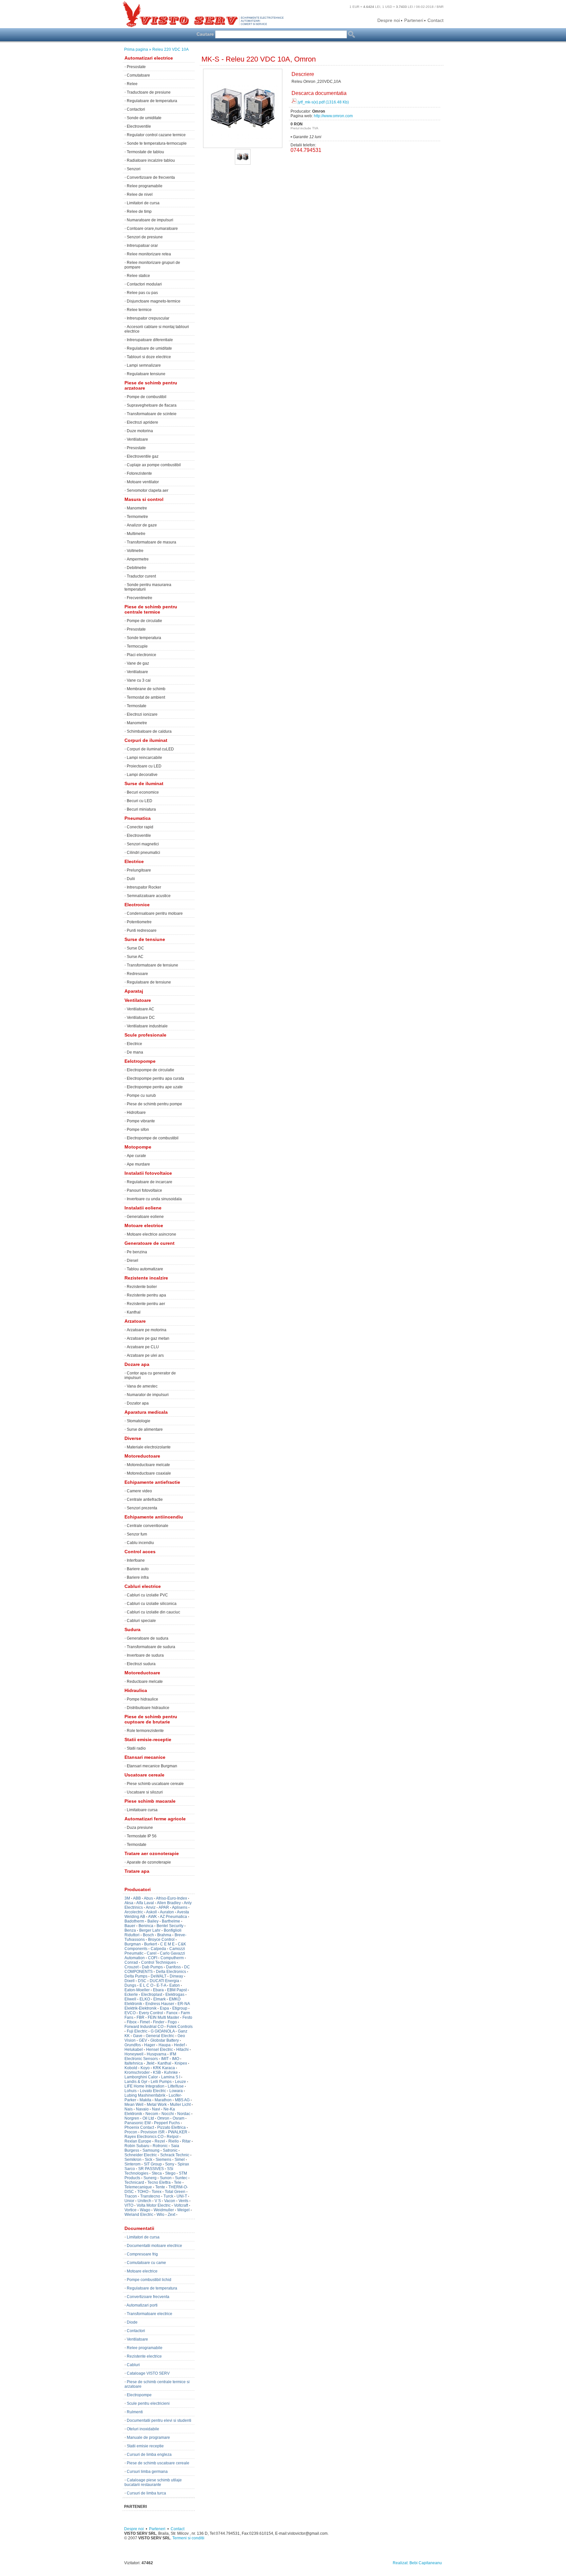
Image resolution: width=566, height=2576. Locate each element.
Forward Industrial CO (144, 2027)
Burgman (133, 1944)
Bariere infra (138, 1577)
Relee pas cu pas (142, 293)
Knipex (181, 2063)
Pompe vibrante (141, 1121)
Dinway (176, 1976)
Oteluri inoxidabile (143, 2429)
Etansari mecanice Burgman (152, 1766)
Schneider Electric (141, 2155)
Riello (174, 2141)
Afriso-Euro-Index (171, 1898)
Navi (156, 2109)
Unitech (144, 2201)
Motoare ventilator (143, 482)
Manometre (137, 508)
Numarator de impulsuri (148, 1395)
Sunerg (150, 2178)
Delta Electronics (171, 1972)
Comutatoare (138, 75)
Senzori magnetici (143, 844)
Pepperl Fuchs (167, 2123)
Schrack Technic (175, 2155)
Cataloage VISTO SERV (148, 2373)
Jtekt (150, 2063)
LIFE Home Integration (144, 2086)
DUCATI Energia (164, 1981)
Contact (435, 20)
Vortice (131, 2210)
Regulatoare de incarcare (150, 1182)
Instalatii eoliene (143, 1208)
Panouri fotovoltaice (144, 1190)
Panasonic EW (138, 2123)
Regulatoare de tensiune (149, 982)
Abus (148, 1898)
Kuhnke (171, 2072)
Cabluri (133, 2365)
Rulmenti (135, 2412)
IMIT (165, 2059)
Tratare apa (137, 1871)
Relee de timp (139, 212)
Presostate (136, 67)
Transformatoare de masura (151, 542)
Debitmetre (137, 568)
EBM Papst (177, 1990)
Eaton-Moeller (137, 1990)
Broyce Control (161, 1940)
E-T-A (161, 1985)
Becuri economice (143, 792)
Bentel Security (170, 1926)
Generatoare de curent (150, 1243)
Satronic (170, 2150)
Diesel (132, 1260)
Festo (187, 2017)
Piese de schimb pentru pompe (154, 1104)
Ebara (158, 1990)
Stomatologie (139, 1421)
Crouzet (132, 1967)
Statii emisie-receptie (148, 1739)
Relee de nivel (140, 194)
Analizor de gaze (142, 525)
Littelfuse (176, 2086)
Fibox (132, 2022)
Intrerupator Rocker (144, 887)
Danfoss (173, 1967)
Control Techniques (159, 1962)
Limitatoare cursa (142, 1810)
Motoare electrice (144, 1225)
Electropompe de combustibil (153, 1138)
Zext (171, 2215)
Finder (159, 2022)
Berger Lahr (150, 1930)
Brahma (164, 1935)
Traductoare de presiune (149, 92)
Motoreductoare (142, 1456)
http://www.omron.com (333, 116)
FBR (141, 2017)
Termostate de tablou (145, 152)
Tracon (131, 2196)
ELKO (145, 1999)
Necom (152, 2114)
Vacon (170, 2201)
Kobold (131, 2068)
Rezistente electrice (144, 2356)
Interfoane (136, 1560)
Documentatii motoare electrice (154, 2246)
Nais (129, 2109)
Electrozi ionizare (142, 714)
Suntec (181, 2178)
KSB (157, 2072)
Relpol (173, 2137)
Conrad (131, 1962)
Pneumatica (138, 818)
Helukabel (134, 2050)
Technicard (134, 2182)
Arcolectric (134, 1912)
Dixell (130, 1981)
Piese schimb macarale (150, 1801)
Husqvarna (157, 2054)
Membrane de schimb (146, 689)
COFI (153, 1958)
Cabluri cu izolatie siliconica (152, 1604)
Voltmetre (135, 551)
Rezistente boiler (142, 1287)
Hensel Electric (160, 2050)
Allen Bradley (169, 1903)
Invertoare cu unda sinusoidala (154, 1199)
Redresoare (137, 974)
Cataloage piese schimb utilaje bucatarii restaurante (153, 2482)
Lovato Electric (153, 2091)
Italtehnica (134, 2063)
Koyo (145, 2068)
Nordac (184, 2114)
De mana (135, 1052)
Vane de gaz (138, 663)
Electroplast (152, 1995)
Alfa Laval (145, 1903)
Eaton (175, 1985)
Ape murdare (138, 1164)
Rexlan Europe (138, 2141)
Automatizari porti (142, 2305)
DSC (142, 1981)
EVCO (130, 2013)
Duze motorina (140, 431)
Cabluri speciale (141, 1621)
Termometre (137, 517)
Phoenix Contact (139, 2127)
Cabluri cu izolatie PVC (147, 1595)
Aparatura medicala (146, 1412)
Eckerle (131, 1995)
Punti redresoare (142, 930)
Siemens (163, 2160)
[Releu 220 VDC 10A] (243, 162)
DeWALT (159, 1976)
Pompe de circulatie (144, 621)
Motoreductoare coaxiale (149, 1473)
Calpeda (158, 1949)
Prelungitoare (139, 870)
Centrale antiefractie (145, 1500)
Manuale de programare (148, 2438)
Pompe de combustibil (147, 397)
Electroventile (139, 126)
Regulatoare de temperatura (152, 101)
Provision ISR (153, 2132)
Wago (145, 2210)
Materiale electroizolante (149, 1447)
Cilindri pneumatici (143, 853)
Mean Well (134, 2105)
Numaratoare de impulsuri (150, 220)
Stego (170, 2173)
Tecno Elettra (159, 2182)
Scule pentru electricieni (148, 2403)
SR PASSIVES (151, 2169)
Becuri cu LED (140, 801)
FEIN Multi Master (163, 2017)
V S (158, 2201)
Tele (178, 2182)
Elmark (160, 1999)
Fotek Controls (180, 2027)
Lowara (176, 2091)
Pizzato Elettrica (171, 2127)
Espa (164, 2008)
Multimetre (136, 534)
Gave (138, 2036)
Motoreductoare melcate (148, 1465)
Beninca (146, 1926)
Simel (180, 2160)
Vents (183, 2201)
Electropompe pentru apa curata (155, 1078)
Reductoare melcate (145, 1682)
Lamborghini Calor (141, 2077)
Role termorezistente (145, 1731)
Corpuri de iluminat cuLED (150, 749)
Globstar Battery (165, 2040)
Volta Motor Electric (154, 2205)
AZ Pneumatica (173, 1917)
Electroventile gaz (143, 456)
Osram (179, 2118)
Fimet (145, 2022)
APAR (164, 1907)
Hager (150, 2045)
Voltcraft (181, 2205)
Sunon (166, 2178)
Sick (149, 2160)
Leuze (180, 2082)
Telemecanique (138, 2187)
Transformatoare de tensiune (152, 965)
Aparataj (134, 991)
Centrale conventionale (148, 1526)
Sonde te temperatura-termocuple (157, 143)
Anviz (151, 1907)
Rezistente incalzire (146, 1278)
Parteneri (414, 20)
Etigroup (180, 2008)
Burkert (151, 1944)
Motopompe (138, 1147)
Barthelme (171, 1921)
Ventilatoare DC (141, 1018)
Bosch (148, 1935)
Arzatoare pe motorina (147, 1330)
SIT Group (153, 2164)
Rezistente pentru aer (146, 1304)
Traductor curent (141, 576)
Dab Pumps (152, 1967)
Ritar (186, 2141)
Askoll (151, 1912)
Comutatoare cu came (146, 2263)
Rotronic (160, 2146)
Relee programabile (145, 186)
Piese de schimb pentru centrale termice (151, 609)
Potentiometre (139, 922)
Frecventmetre (140, 598)
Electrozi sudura (141, 1664)
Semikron (133, 2160)
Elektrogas (175, 1995)
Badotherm (134, 1921)
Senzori (134, 169)
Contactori (136, 109)
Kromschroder (137, 2072)
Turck (168, 2196)
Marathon (163, 2100)
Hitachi (182, 2050)
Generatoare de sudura (148, 1638)
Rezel (160, 2141)
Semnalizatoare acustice (149, 896)
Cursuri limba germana (147, 2472)
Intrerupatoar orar (142, 246)
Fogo (172, 2022)
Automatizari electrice (149, 58)
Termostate (137, 706)
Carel (152, 1953)
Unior (129, 2201)
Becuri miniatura (141, 809)
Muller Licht (180, 2105)
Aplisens (180, 1907)
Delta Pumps (136, 1976)
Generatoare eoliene (145, 1217)
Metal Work (157, 2105)
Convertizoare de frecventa (151, 177)
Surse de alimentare (145, 1429)
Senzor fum (137, 1534)
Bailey (153, 1921)
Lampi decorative (142, 775)
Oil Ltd (148, 2118)
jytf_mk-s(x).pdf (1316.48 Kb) (323, 102)
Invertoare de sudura (145, 1655)
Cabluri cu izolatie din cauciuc (153, 1612)
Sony (170, 2164)
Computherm (172, 1958)
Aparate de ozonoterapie (149, 1862)
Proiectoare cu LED (144, 766)
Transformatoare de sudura (151, 1647)
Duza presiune (140, 1828)
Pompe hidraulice (142, 1699)
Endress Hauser (160, 2004)
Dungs (130, 1985)
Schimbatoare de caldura (149, 731)
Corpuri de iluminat (146, 740)
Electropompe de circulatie (151, 1070)
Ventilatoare (137, 439)
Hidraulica (136, 1690)
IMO (176, 2059)
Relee (132, 84)
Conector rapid (140, 827)
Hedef (179, 2045)
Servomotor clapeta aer (148, 490)
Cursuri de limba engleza (149, 2455)
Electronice (137, 905)
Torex (157, 2192)
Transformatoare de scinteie (152, 414)
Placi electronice (141, 655)
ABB (137, 1898)
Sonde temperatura (144, 638)
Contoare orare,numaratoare (152, 229)
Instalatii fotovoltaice (148, 1173)
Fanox (172, 2013)
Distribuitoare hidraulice (148, 1708)
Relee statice (138, 276)
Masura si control (144, 499)
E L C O (146, 1985)
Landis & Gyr (136, 2082)
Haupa (165, 2045)
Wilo (160, 2215)
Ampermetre (138, 559)
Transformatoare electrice (150, 2314)
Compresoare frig (142, 2254)
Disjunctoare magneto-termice (154, 301)
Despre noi (389, 20)
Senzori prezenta (142, 1508)
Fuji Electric (137, 2031)
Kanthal (134, 1312)
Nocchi (168, 2114)
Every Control (151, 2013)
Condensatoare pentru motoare (155, 913)
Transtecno (150, 2196)
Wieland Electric (139, 2215)
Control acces (140, 1552)
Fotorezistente (139, 473)
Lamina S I (171, 2077)
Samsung (151, 2150)
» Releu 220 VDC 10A (169, 49)
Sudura (132, 1629)
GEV (143, 2040)
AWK (152, 1917)
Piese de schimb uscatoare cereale (158, 2463)
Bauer (130, 1926)
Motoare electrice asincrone (151, 1234)
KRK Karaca (164, 2068)
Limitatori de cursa (143, 203)
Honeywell (134, 2054)
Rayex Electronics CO (144, 2137)
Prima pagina (136, 49)
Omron (163, 2118)
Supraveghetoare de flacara (152, 405)
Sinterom (132, 2164)
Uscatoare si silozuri (145, 1792)
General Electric (160, 2036)
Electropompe (139, 2395)
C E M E (167, 1944)
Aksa (129, 1903)
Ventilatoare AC (141, 1009)
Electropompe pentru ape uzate (155, 1087)
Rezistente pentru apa (146, 1295)
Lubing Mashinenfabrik (145, 2095)
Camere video (139, 1491)
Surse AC (135, 957)
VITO (129, 2205)
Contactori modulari (144, 284)
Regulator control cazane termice (156, 135)
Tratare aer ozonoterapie (152, 1853)
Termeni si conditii (188, 2538)
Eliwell (130, 1999)
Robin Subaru (137, 2146)
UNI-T (182, 2196)
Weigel (183, 2210)
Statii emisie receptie (145, 2446)
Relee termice (139, 310)
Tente (160, 2187)
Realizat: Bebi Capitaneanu (417, 2563)
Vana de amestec (142, 1386)
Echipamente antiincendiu (154, 1517)
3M (127, 1898)
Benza (130, 1930)
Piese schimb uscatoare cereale (155, 1784)
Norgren (132, 2118)
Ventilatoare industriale (147, 1026)
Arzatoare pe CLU (143, 1347)
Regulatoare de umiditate (149, 348)
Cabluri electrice (143, 1586)
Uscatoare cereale (144, 1775)
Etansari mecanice (145, 1757)
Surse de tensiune (145, 939)
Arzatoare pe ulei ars (145, 1355)
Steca (157, 2173)
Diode (132, 2322)
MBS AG (182, 2100)
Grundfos (133, 2045)
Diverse (133, 1438)
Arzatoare (135, 1321)
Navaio (142, 2109)
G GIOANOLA (163, 2031)
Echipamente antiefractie (152, 1482)
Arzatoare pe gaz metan (148, 1338)
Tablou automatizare (145, 1269)
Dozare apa (137, 1364)
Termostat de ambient (146, 697)
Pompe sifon (138, 1130)
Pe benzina (137, 1252)
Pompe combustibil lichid (149, 2280)
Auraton (167, 1912)
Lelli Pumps (161, 2082)
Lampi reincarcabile (144, 758)
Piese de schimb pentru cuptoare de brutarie (151, 1719)
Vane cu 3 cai (139, 680)
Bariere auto (138, 1569)
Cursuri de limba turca (146, 2493)
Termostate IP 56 (142, 1836)
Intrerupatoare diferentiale (150, 340)
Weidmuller (164, 2210)
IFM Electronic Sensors (150, 2056)
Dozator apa (138, 1403)
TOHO (143, 2192)
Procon (131, 2132)
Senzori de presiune (145, 237)
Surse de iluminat (144, 783)
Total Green (175, 2192)
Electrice (134, 861)
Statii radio (136, 1748)
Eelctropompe (140, 1061)
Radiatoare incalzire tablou (151, 160)
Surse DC (135, 948)
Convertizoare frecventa (148, 2297)
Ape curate (136, 1156)
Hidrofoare (136, 1113)
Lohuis (131, 2091)
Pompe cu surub (141, 1095)
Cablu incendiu (140, 1543)
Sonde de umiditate (144, 118)
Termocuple (137, 646)
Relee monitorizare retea (149, 254)
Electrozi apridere (142, 422)
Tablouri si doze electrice (149, 357)
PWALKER (178, 2132)
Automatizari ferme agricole (155, 1819)
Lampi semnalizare (144, 365)
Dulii (131, 879)
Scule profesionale (145, 1035)
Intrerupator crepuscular (148, 318)
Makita (145, 2100)
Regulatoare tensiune (146, 374)
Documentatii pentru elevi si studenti (159, 2420)
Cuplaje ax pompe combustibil (154, 465)
